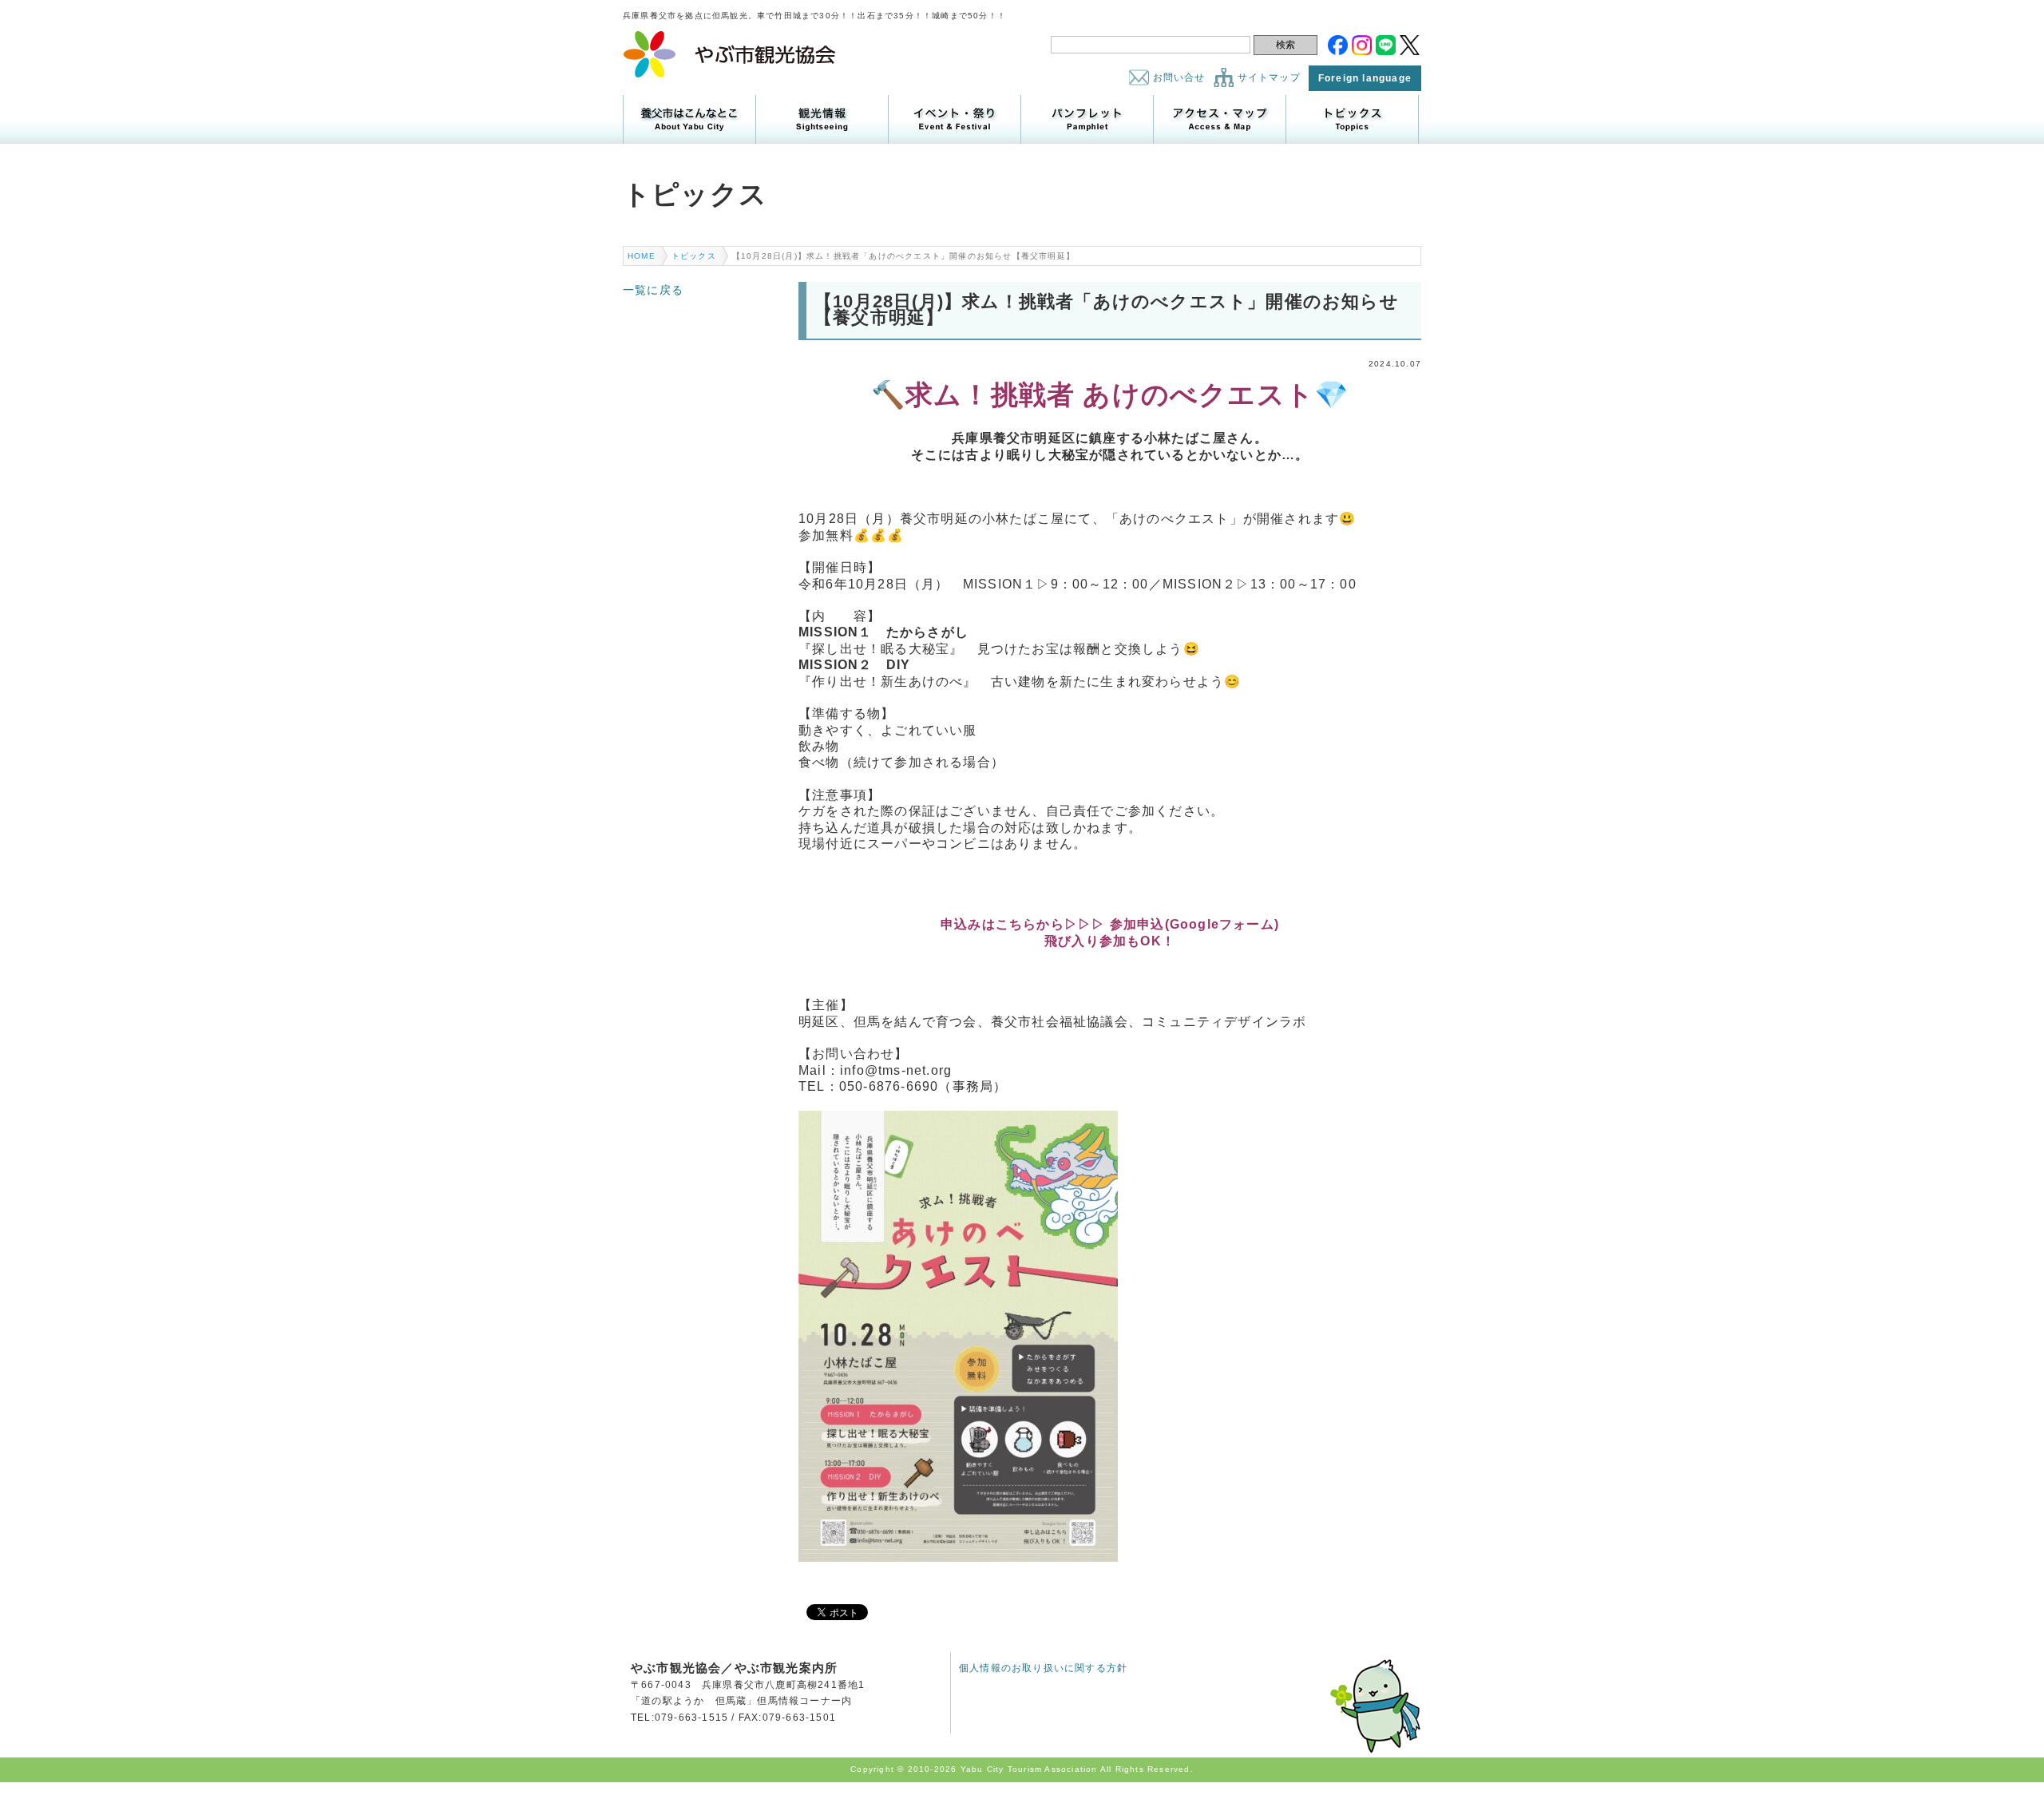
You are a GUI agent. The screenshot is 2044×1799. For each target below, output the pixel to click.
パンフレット (1087, 119)
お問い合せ (1179, 77)
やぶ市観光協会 (730, 54)
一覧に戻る (653, 290)
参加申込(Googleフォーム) (1194, 924)
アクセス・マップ (1220, 119)
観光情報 (822, 119)
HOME (642, 256)
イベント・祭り (955, 119)
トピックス (1352, 119)
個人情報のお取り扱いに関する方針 (1043, 1668)
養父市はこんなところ (689, 119)
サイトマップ (1269, 77)
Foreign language (1365, 78)
